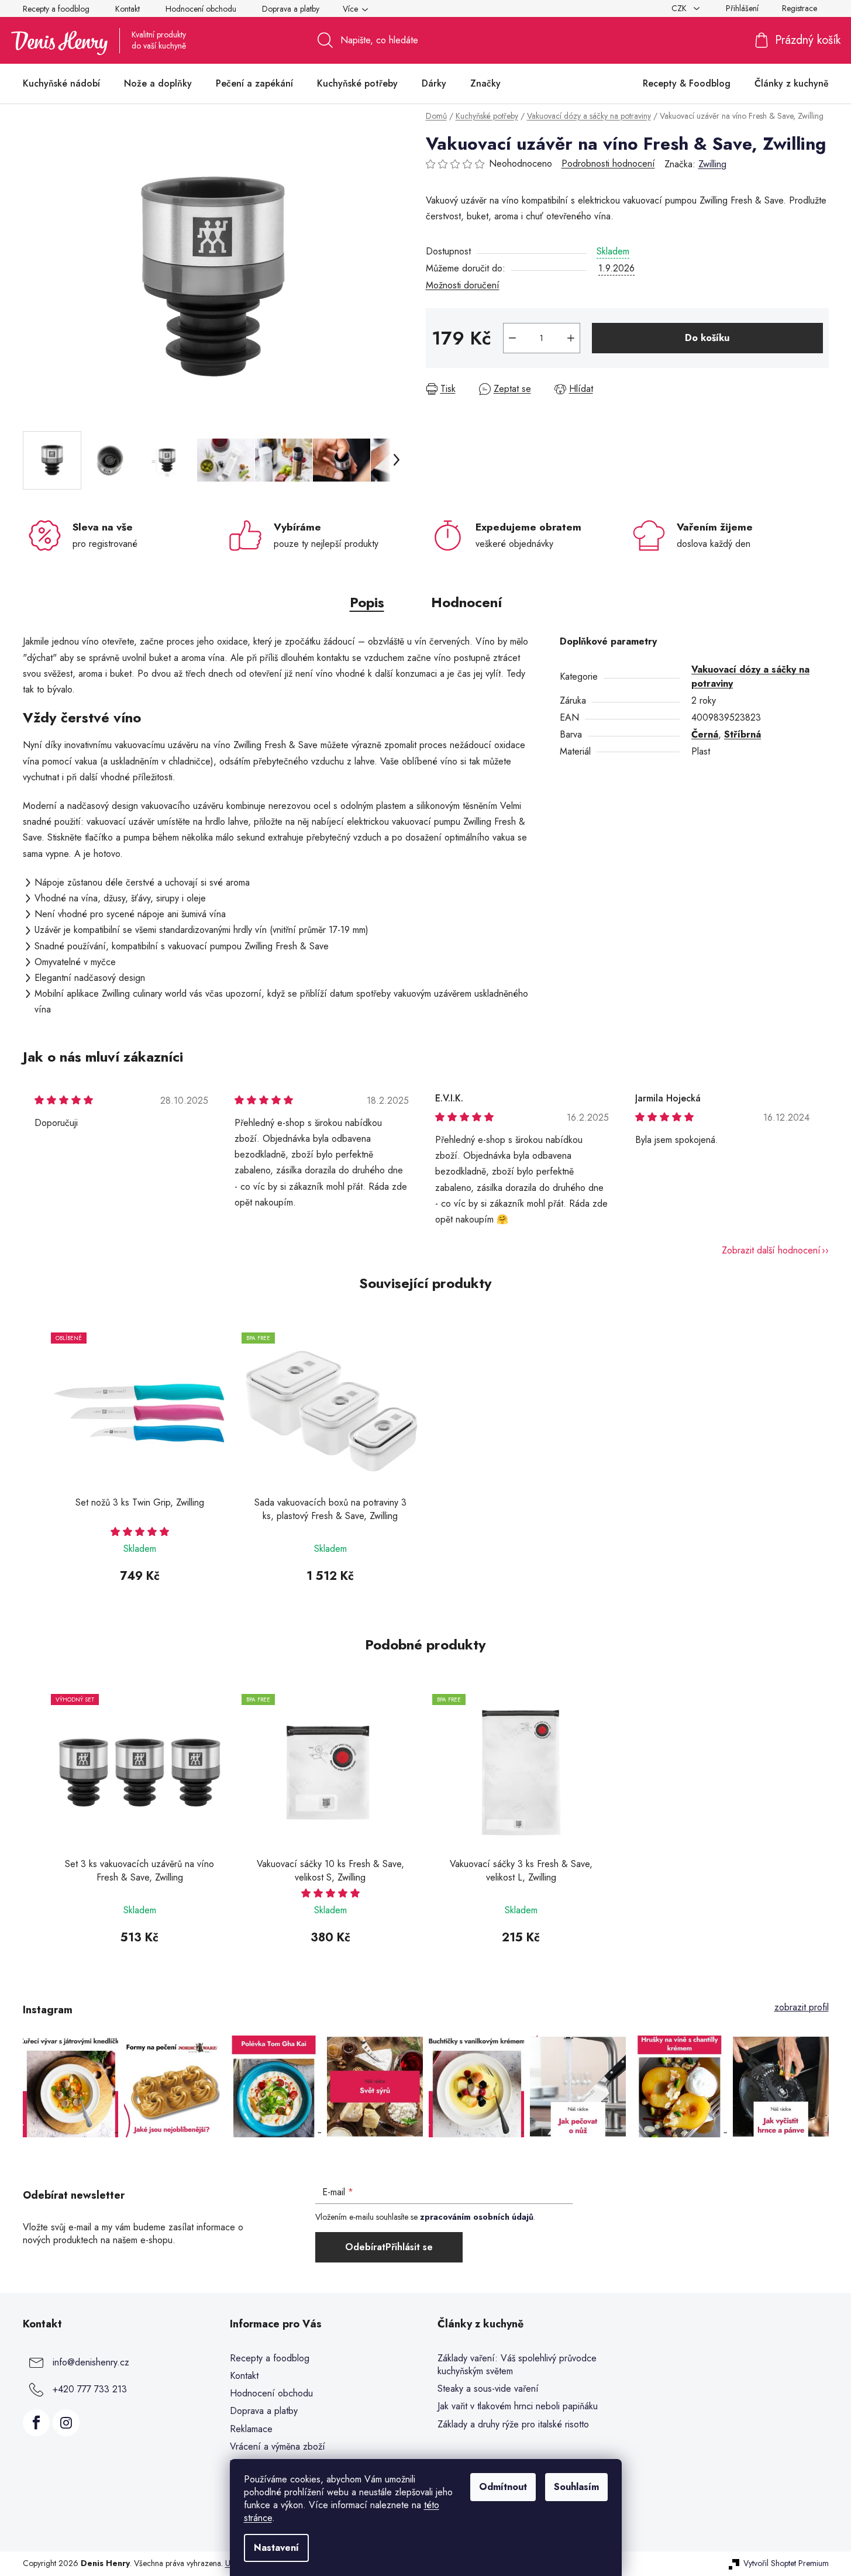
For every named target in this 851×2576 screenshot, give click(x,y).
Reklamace (251, 2429)
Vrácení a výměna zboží (278, 2446)
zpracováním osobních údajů (477, 2217)
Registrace (800, 8)
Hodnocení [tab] (466, 602)
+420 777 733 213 (90, 2389)
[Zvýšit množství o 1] (571, 338)
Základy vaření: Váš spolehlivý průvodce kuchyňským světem (517, 2365)
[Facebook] (36, 2423)
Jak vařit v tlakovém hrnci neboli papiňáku (518, 2406)
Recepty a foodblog (56, 9)
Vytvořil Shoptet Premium (786, 2563)
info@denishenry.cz (91, 2362)
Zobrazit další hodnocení (771, 1250)
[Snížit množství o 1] (512, 338)
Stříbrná (743, 734)
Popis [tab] (367, 602)
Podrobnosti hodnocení (608, 164)
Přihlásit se (409, 2247)
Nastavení (276, 2548)
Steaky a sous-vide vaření (488, 2389)
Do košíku (707, 338)
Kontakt (128, 9)
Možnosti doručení (463, 285)
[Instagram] (66, 2423)
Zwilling (712, 164)
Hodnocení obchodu (201, 9)
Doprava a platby (291, 9)
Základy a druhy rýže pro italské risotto (513, 2425)
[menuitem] (61, 84)
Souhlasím (576, 2487)
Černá (705, 734)
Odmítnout (503, 2487)
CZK (680, 8)
